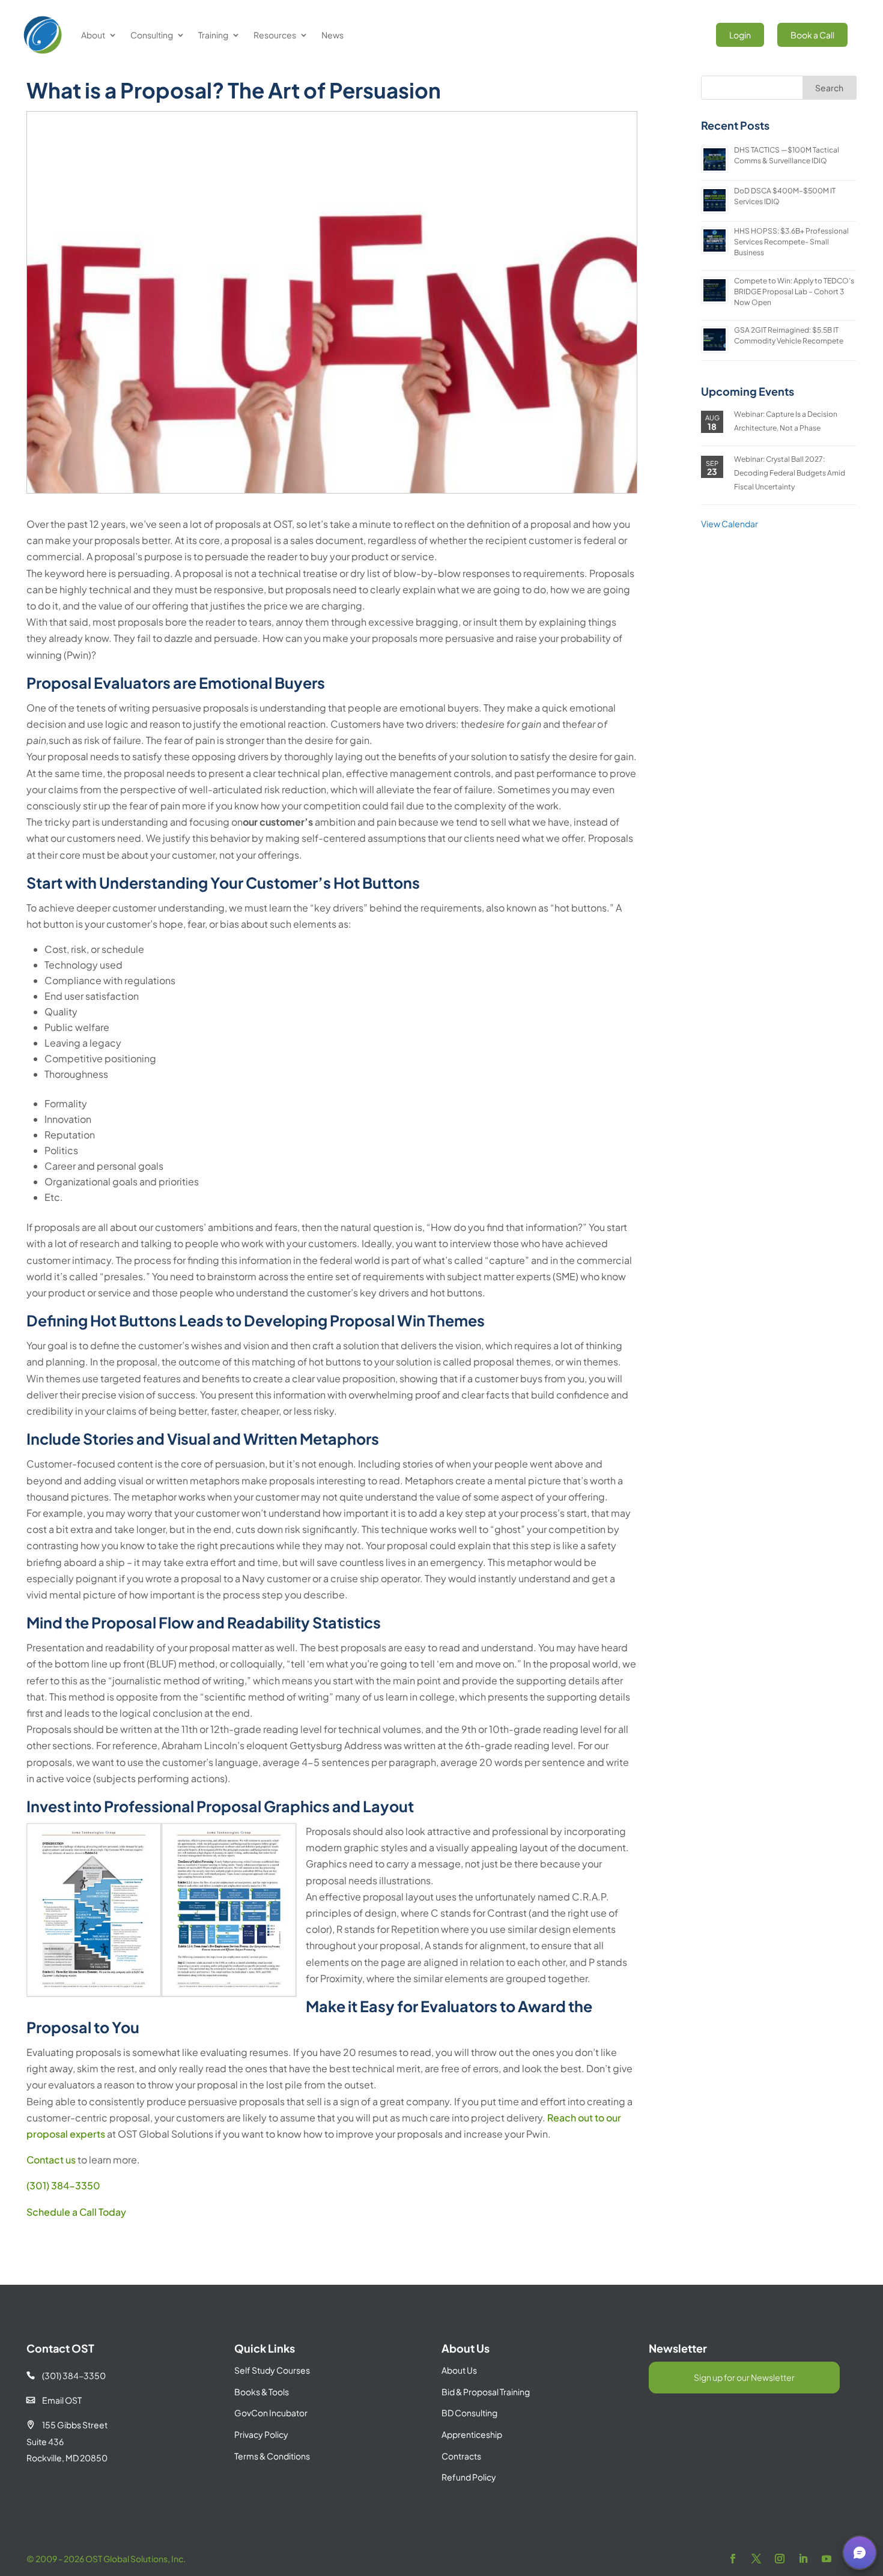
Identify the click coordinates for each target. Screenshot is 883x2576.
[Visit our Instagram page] (780, 2559)
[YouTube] (827, 2559)
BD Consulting (469, 2413)
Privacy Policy (261, 2434)
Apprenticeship (472, 2434)
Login (740, 35)
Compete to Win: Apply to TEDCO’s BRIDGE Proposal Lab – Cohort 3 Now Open (794, 292)
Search (829, 88)
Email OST (54, 2400)
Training (213, 35)
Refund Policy (469, 2477)
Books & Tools (262, 2392)
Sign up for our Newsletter (744, 2377)
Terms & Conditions (272, 2456)
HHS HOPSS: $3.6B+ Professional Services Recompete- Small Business (791, 242)
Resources (275, 35)
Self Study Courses (272, 2370)
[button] (860, 2553)
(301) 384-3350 (63, 2185)
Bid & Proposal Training (486, 2392)
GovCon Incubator (271, 2413)
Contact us (51, 2160)
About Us (459, 2370)
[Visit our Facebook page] (733, 2559)
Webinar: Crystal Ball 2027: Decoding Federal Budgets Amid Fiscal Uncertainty (790, 473)
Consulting (152, 35)
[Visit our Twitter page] (756, 2559)
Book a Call (812, 35)
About (93, 35)
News (332, 35)
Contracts (461, 2456)
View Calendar (730, 524)
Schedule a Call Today (76, 2212)
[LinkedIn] (803, 2559)
